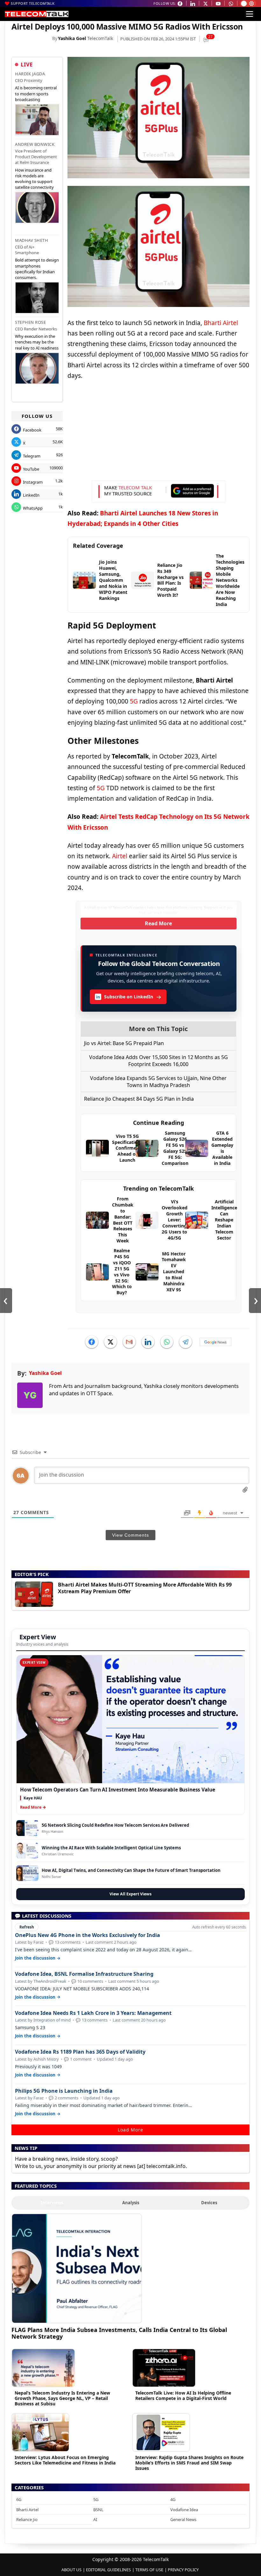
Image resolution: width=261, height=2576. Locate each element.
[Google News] (215, 1342)
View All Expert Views (130, 1894)
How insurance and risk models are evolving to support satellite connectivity (34, 179)
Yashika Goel (72, 38)
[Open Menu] (250, 14)
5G (134, 701)
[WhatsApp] (167, 1342)
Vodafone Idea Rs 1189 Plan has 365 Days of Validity (80, 2052)
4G (173, 2499)
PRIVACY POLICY (183, 2570)
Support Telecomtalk (33, 3)
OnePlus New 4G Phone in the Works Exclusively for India (88, 1935)
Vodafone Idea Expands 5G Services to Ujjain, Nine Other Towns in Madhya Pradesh (158, 1082)
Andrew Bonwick (35, 144)
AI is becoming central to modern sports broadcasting (36, 93)
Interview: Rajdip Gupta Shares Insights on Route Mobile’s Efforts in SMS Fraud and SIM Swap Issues (189, 2463)
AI (95, 2519)
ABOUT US (71, 2570)
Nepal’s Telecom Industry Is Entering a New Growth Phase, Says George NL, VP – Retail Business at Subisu (62, 2398)
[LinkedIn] (148, 1342)
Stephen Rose (30, 322)
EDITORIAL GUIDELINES (108, 2570)
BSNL (98, 2510)
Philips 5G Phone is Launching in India (64, 2091)
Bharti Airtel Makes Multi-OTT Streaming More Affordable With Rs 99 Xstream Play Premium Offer (145, 1588)
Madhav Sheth (32, 240)
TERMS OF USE (149, 2570)
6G (19, 2499)
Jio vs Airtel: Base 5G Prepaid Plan (124, 1043)
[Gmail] (129, 1342)
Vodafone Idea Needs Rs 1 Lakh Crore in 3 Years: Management (93, 2013)
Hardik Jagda (30, 74)
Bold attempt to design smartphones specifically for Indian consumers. (37, 269)
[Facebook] (92, 1342)
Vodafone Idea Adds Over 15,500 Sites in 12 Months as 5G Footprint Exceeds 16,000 (159, 1061)
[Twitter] (110, 1342)
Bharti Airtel (221, 323)
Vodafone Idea (184, 2510)
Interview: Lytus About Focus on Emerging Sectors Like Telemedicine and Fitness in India (65, 2460)
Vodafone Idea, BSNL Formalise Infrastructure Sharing (84, 1974)
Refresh (27, 1927)
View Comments (130, 1535)
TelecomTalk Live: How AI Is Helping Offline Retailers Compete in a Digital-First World (183, 2396)
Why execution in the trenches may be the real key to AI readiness (37, 342)
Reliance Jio (27, 2519)
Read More (158, 923)
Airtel (120, 856)
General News (183, 2519)
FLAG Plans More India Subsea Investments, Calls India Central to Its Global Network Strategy (119, 2333)
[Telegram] (186, 1342)
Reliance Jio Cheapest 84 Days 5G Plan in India (139, 1099)
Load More (130, 2130)
